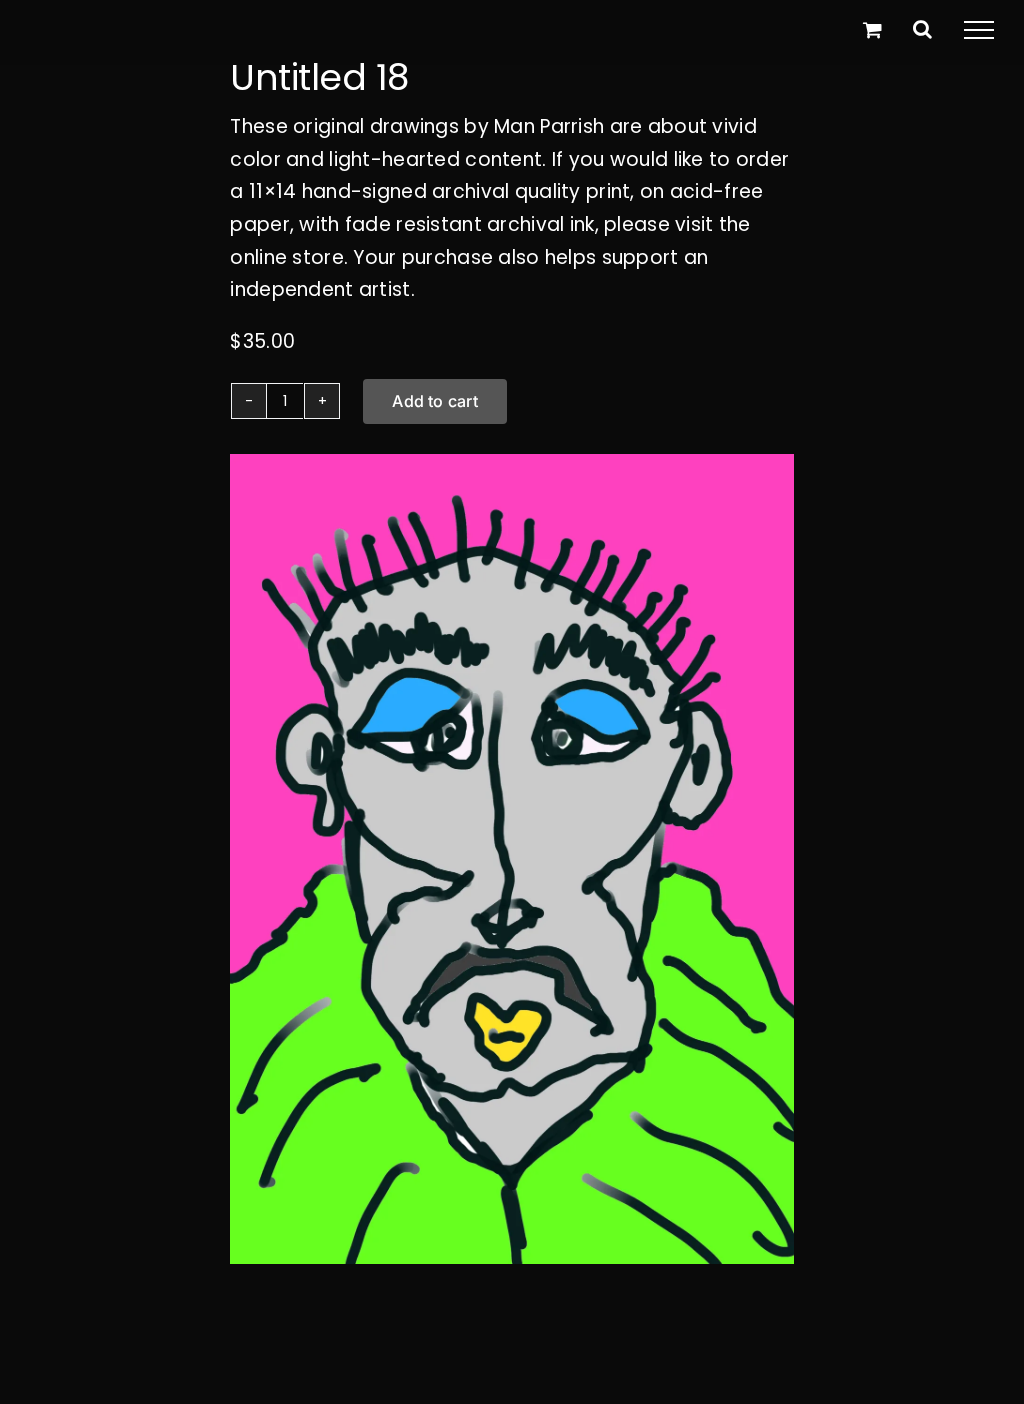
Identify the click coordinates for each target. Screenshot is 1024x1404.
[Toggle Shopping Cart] (872, 29)
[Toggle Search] (922, 29)
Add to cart (435, 401)
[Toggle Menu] (979, 30)
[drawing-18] (511, 859)
